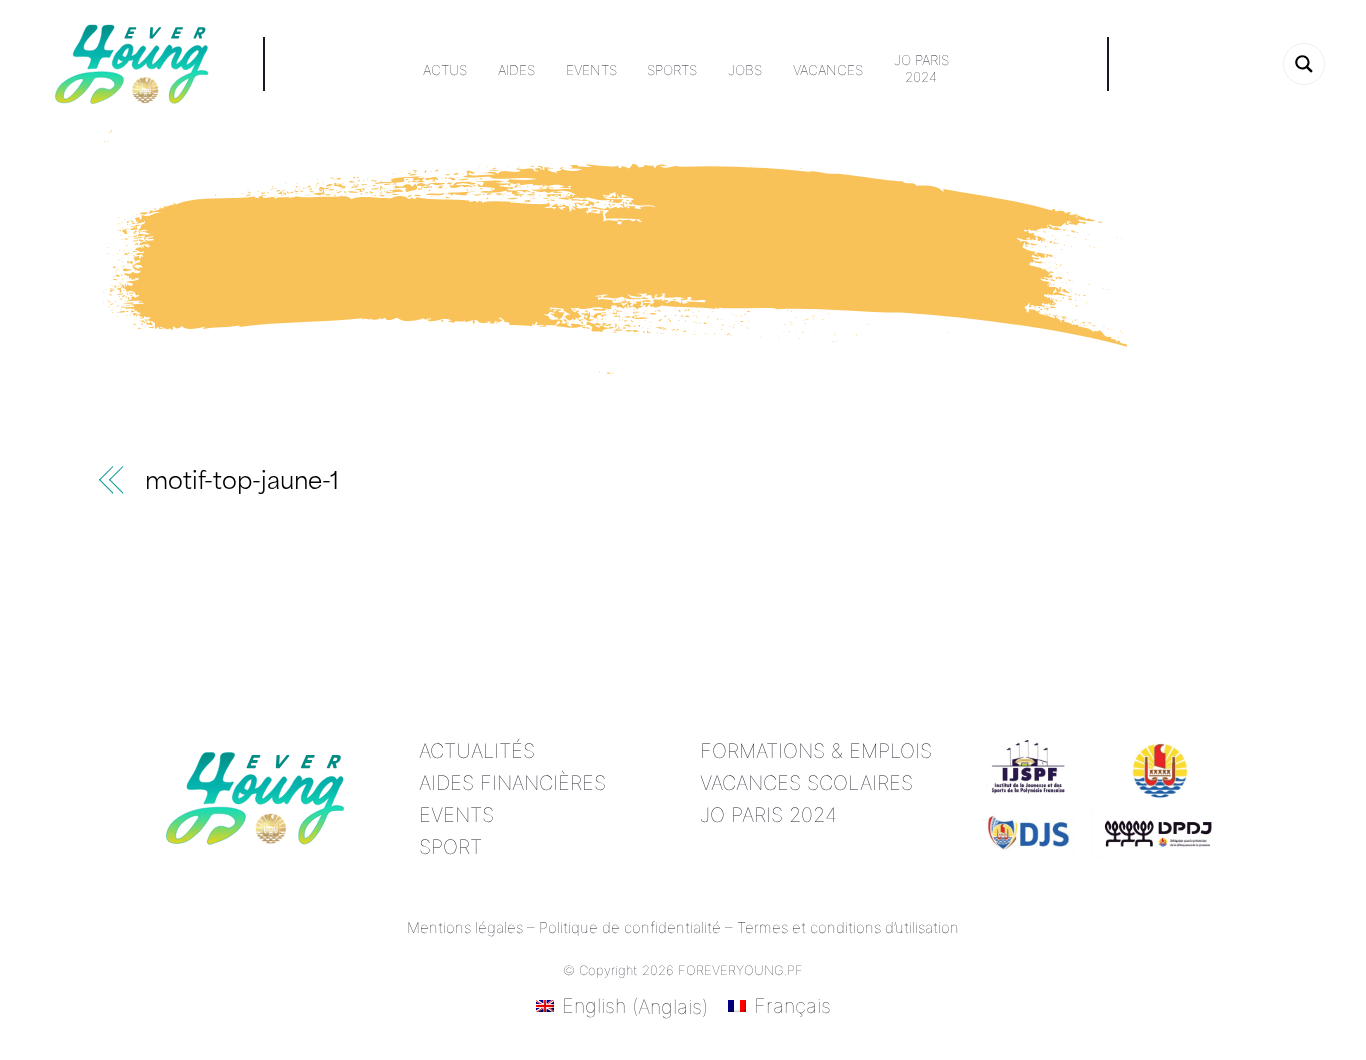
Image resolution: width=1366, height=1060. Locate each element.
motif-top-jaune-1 (242, 483)
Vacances (828, 70)
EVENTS (456, 815)
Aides (516, 70)
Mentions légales (465, 927)
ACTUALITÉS (477, 751)
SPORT (450, 847)
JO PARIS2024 (921, 69)
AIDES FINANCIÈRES (512, 783)
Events (591, 70)
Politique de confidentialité (630, 927)
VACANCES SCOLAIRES (806, 783)
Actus (445, 70)
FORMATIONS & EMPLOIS (816, 751)
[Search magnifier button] (1304, 64)
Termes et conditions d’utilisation (848, 927)
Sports (672, 70)
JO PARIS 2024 (768, 815)
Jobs (745, 70)
